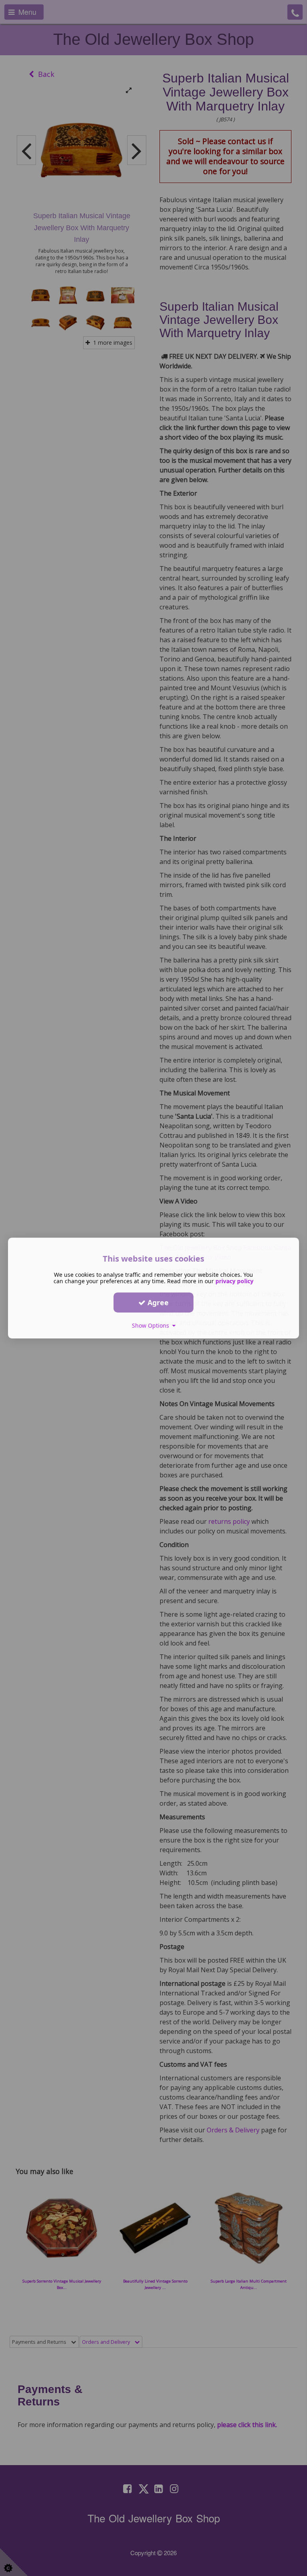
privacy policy (234, 1281)
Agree (157, 1302)
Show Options (152, 1325)
